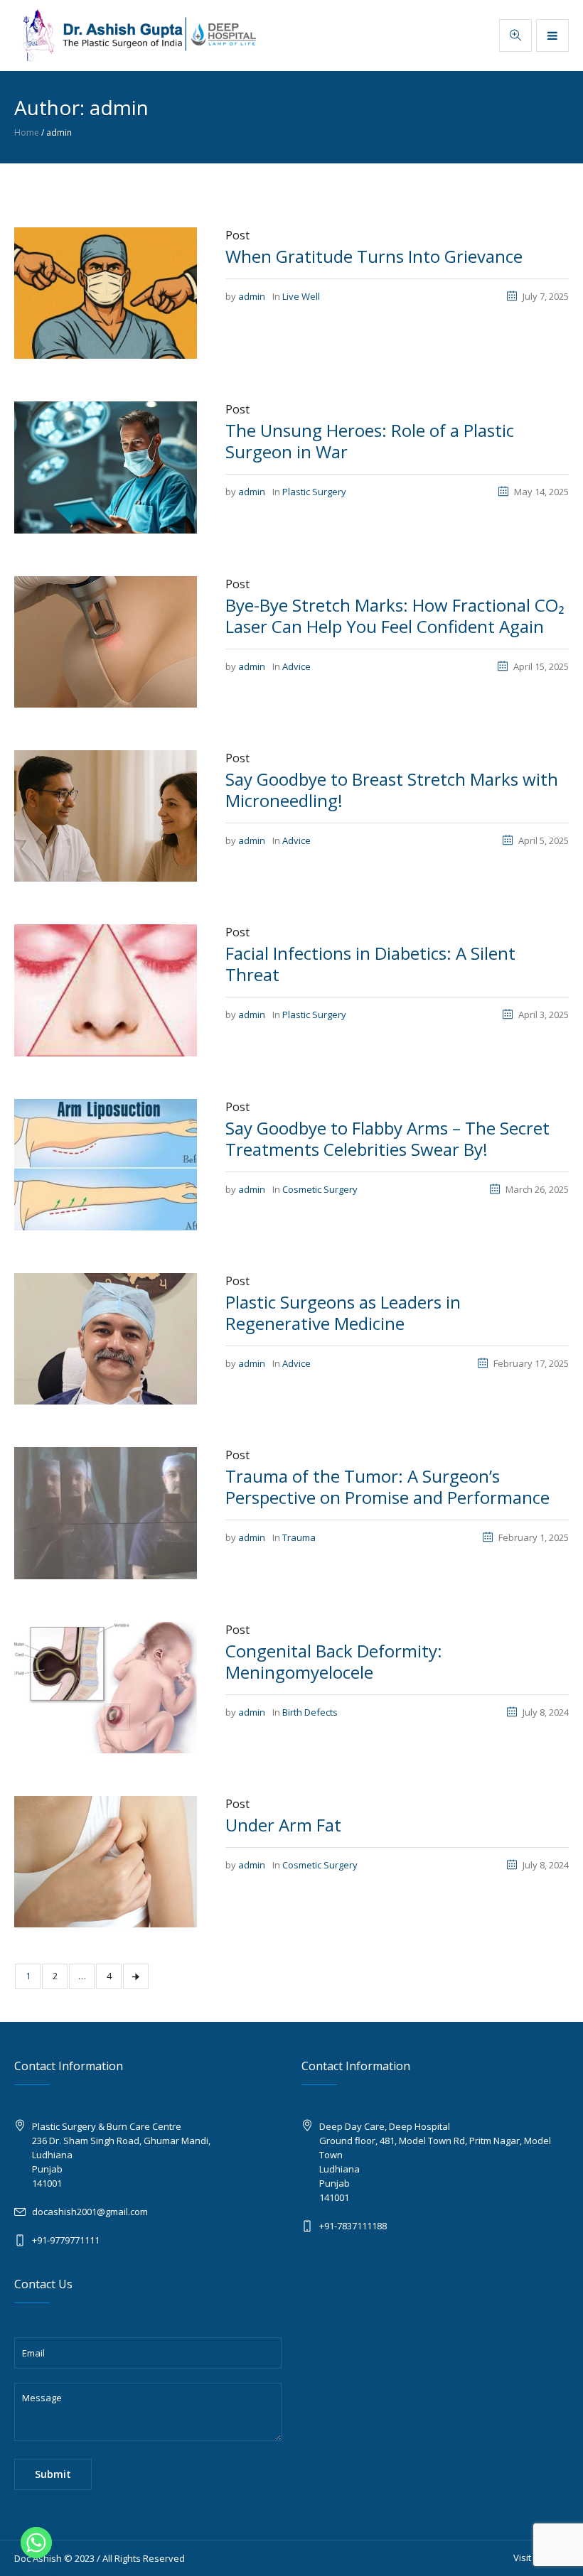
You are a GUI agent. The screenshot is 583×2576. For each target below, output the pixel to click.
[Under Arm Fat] (106, 1861)
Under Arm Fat (283, 1825)
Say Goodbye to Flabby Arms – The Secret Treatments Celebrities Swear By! (387, 1138)
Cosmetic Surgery (320, 1189)
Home (27, 132)
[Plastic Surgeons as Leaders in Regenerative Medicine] (106, 1338)
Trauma (299, 1537)
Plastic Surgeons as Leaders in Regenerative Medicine (343, 1313)
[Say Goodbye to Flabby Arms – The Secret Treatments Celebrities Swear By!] (106, 1164)
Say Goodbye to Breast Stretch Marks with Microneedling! (392, 790)
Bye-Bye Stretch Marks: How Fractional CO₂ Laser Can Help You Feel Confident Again (395, 616)
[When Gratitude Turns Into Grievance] (106, 292)
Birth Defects (310, 1712)
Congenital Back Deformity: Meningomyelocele (334, 1661)
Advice (296, 666)
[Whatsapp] (36, 2543)
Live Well (301, 296)
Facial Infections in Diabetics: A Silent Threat (370, 964)
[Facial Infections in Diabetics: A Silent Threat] (106, 989)
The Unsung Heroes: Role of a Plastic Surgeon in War (370, 441)
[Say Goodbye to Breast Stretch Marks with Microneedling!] (106, 815)
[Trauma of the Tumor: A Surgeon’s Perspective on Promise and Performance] (106, 1512)
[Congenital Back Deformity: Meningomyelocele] (106, 1687)
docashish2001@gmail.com (90, 2212)
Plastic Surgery (314, 492)
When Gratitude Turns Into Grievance (374, 256)
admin (252, 296)
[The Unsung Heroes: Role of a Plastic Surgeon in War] (106, 466)
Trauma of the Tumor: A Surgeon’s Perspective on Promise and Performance (387, 1487)
